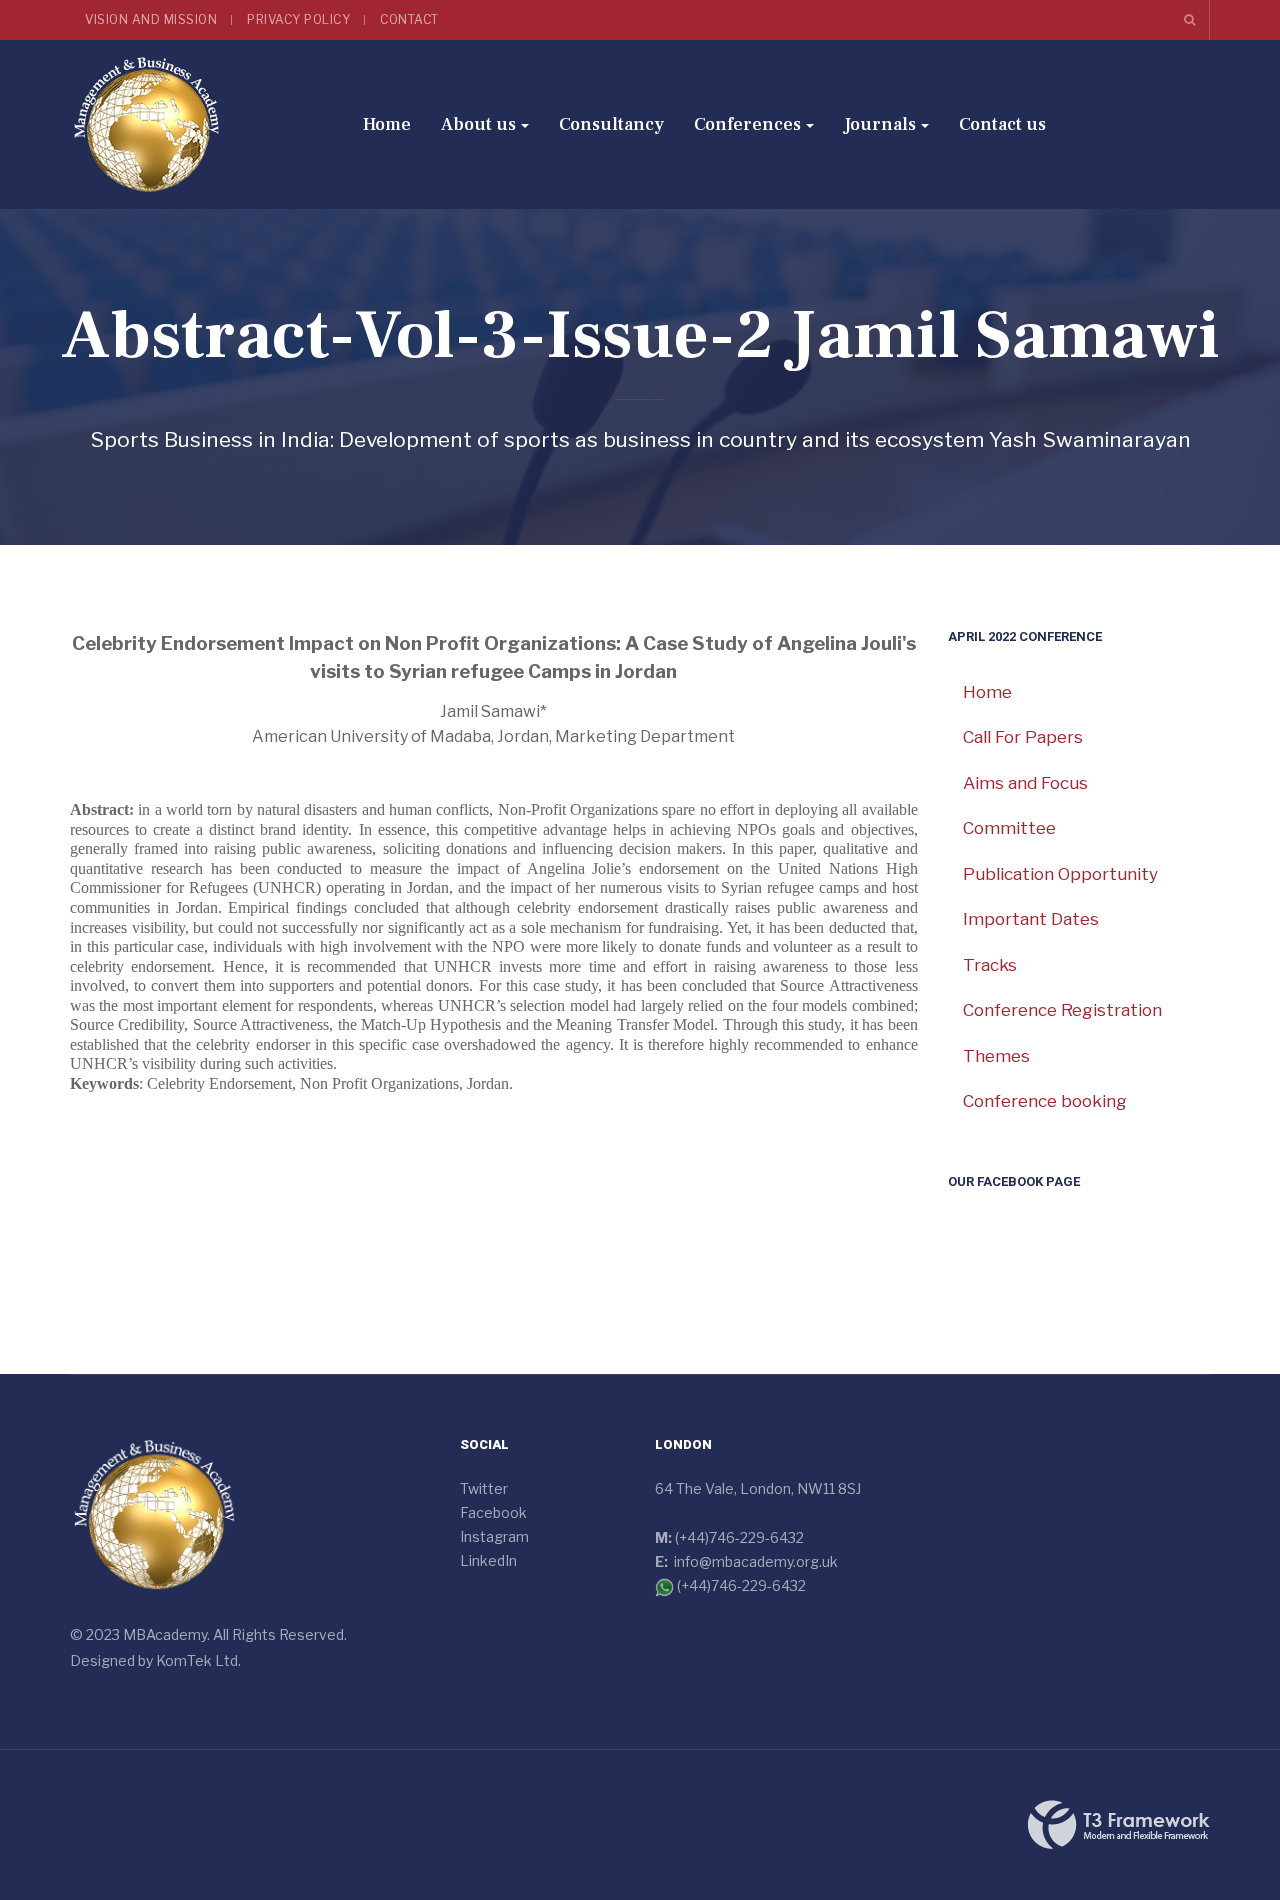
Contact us (1002, 124)
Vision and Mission (151, 19)
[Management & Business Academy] (146, 124)
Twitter (484, 1488)
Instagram (494, 1536)
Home (387, 124)
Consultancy (611, 124)
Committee (1009, 828)
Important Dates (1031, 919)
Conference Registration (1062, 1010)
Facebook (493, 1512)
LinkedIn (488, 1560)
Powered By (1119, 1825)
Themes (996, 1056)
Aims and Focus (1025, 783)
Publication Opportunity (1060, 874)
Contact (409, 19)
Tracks (990, 965)
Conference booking (1045, 1101)
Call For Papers (1023, 737)
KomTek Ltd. (198, 1660)
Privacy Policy (298, 19)
